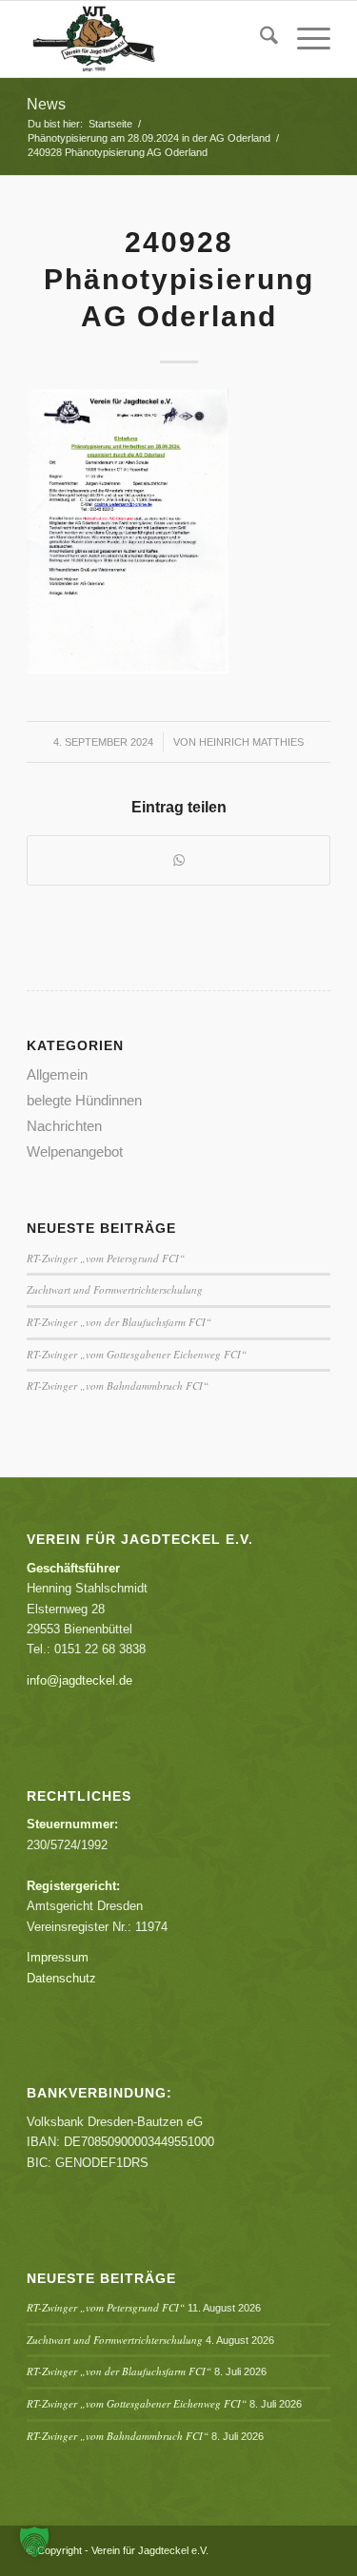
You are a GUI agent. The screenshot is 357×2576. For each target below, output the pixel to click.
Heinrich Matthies (251, 742)
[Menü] (304, 39)
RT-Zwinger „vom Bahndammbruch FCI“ (118, 1386)
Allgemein (57, 1074)
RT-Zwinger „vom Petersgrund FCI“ (106, 1258)
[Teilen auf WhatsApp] (178, 860)
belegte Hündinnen (84, 1100)
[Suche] (259, 39)
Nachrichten (64, 1126)
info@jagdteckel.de (79, 1680)
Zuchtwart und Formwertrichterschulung (115, 1289)
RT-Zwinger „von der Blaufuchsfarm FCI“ (119, 1322)
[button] (34, 2542)
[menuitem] (259, 39)
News (46, 104)
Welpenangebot (75, 1151)
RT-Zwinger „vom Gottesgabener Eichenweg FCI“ (137, 1354)
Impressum (58, 1957)
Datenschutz (61, 1978)
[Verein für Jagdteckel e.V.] (148, 39)
